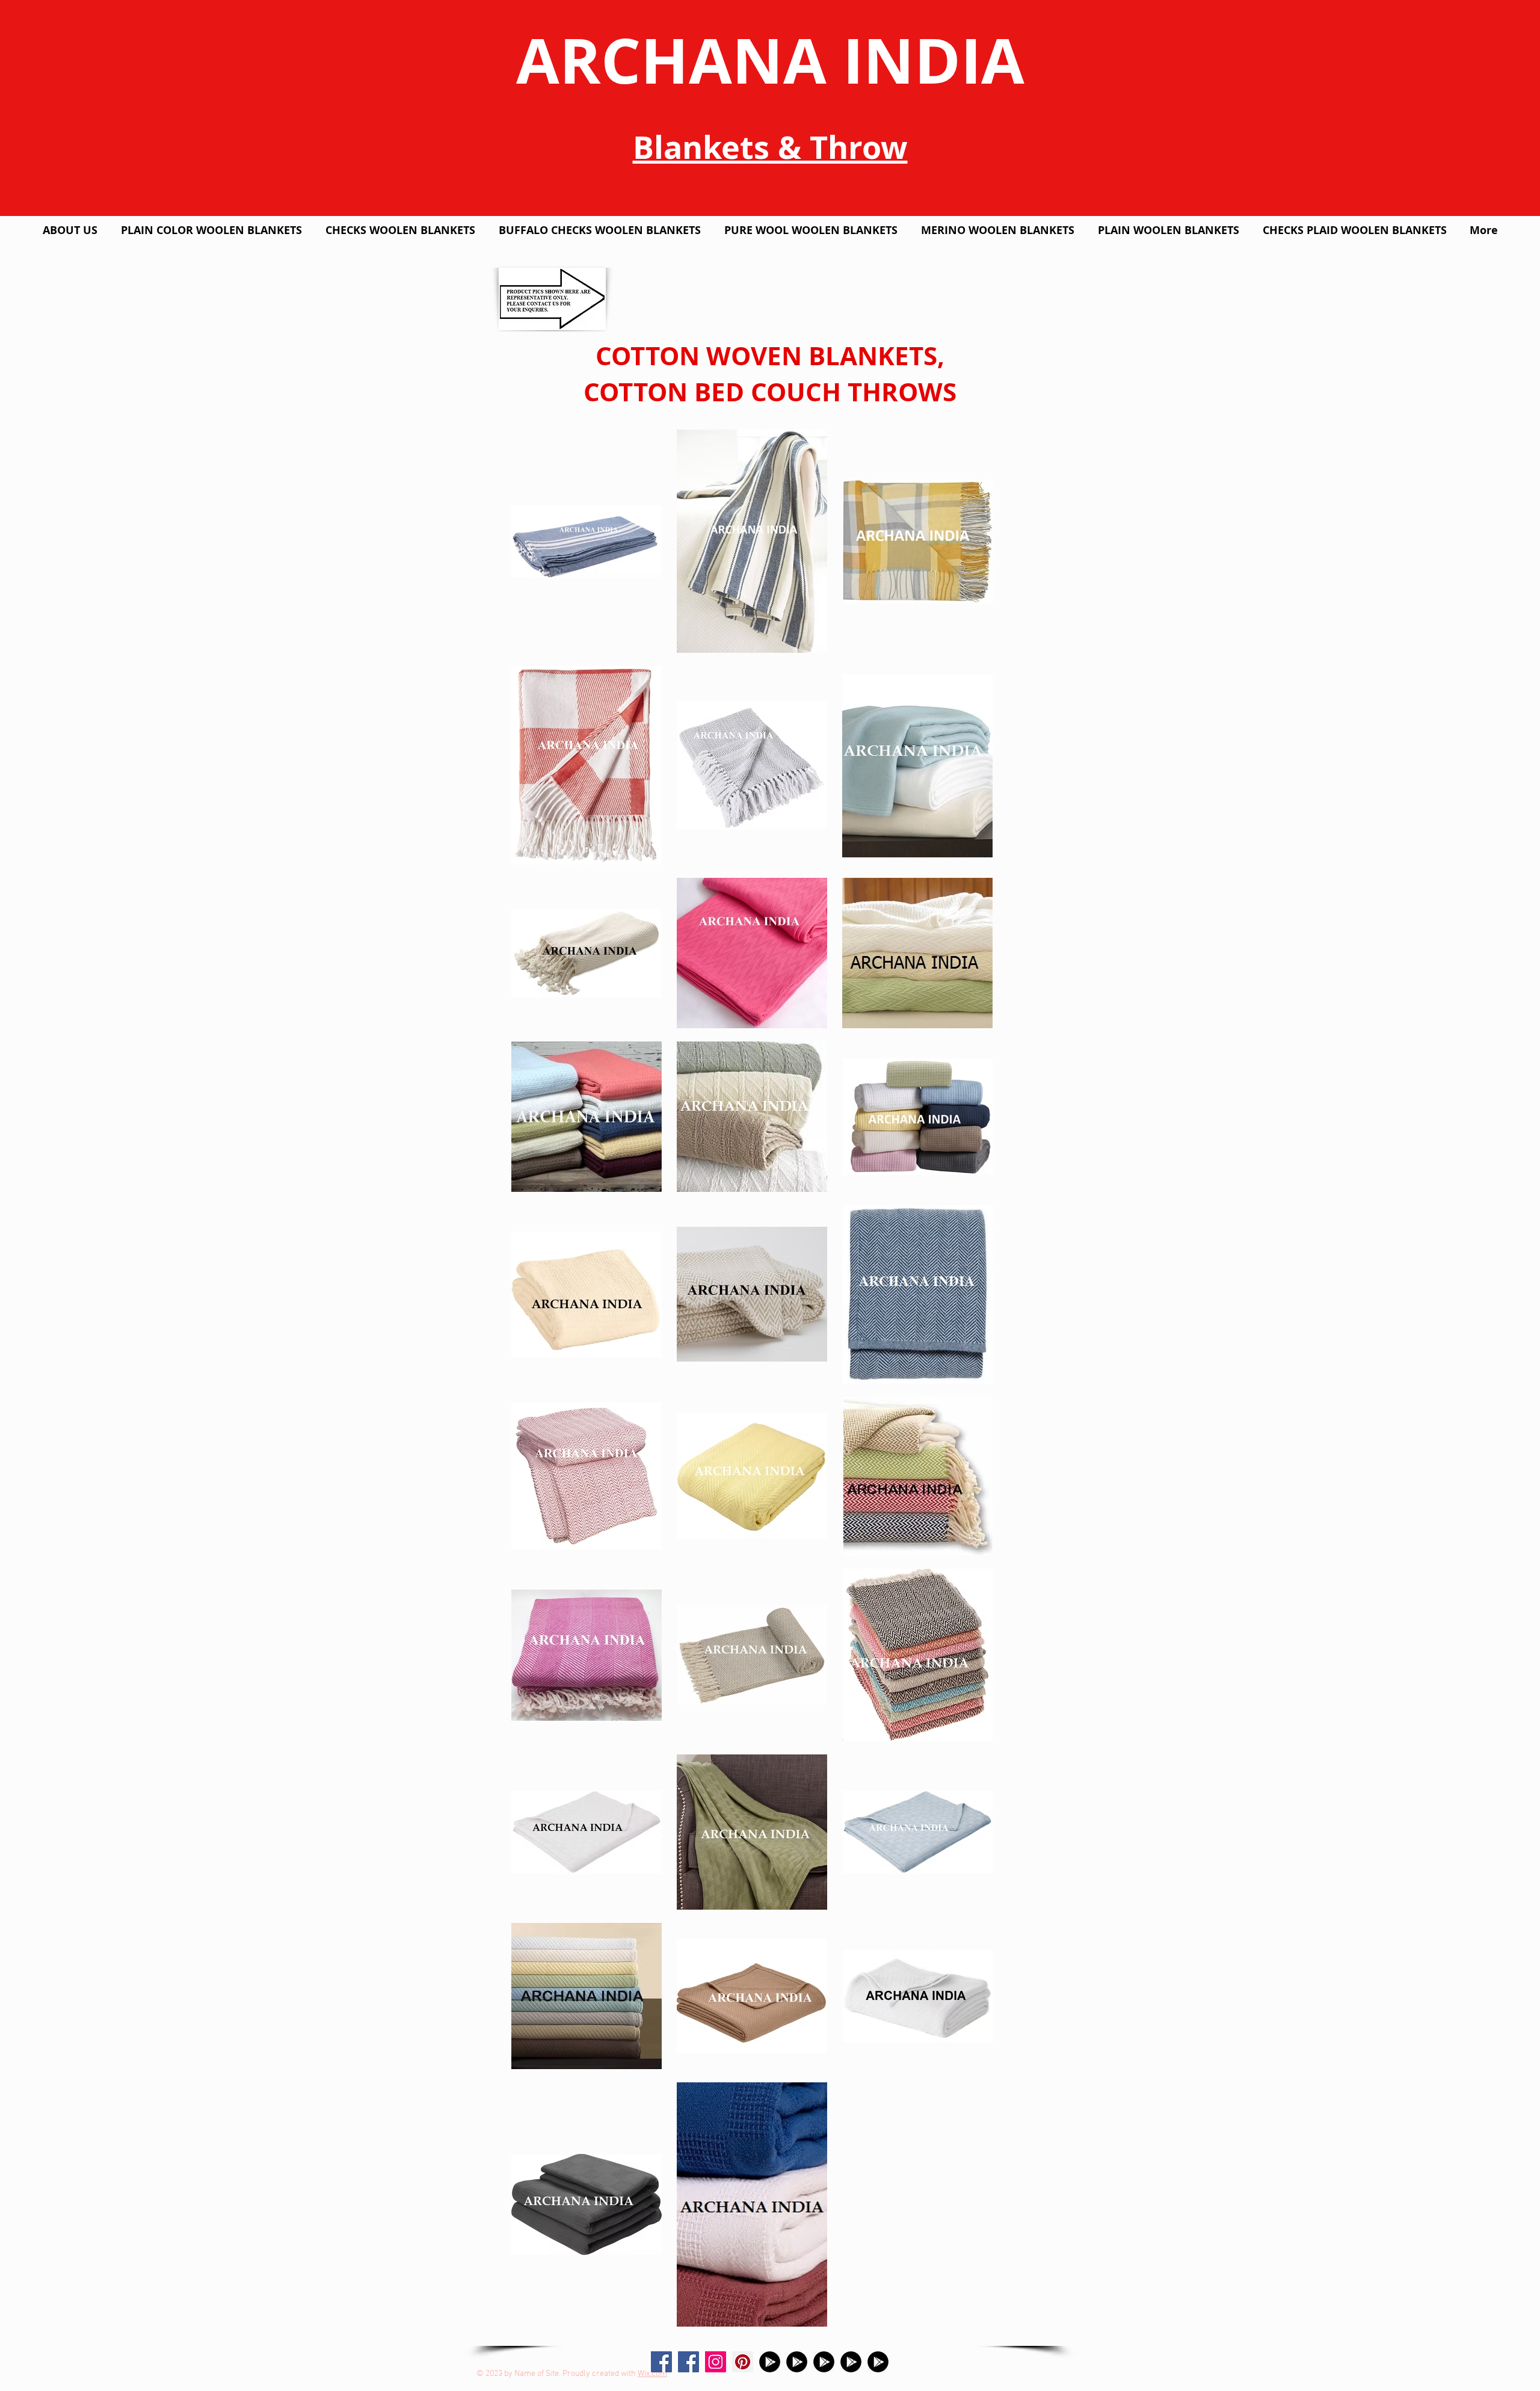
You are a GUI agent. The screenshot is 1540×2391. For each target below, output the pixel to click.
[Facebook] (688, 2362)
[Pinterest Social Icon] (743, 2362)
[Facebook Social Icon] (661, 2362)
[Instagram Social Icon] (716, 2362)
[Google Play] (770, 2362)
